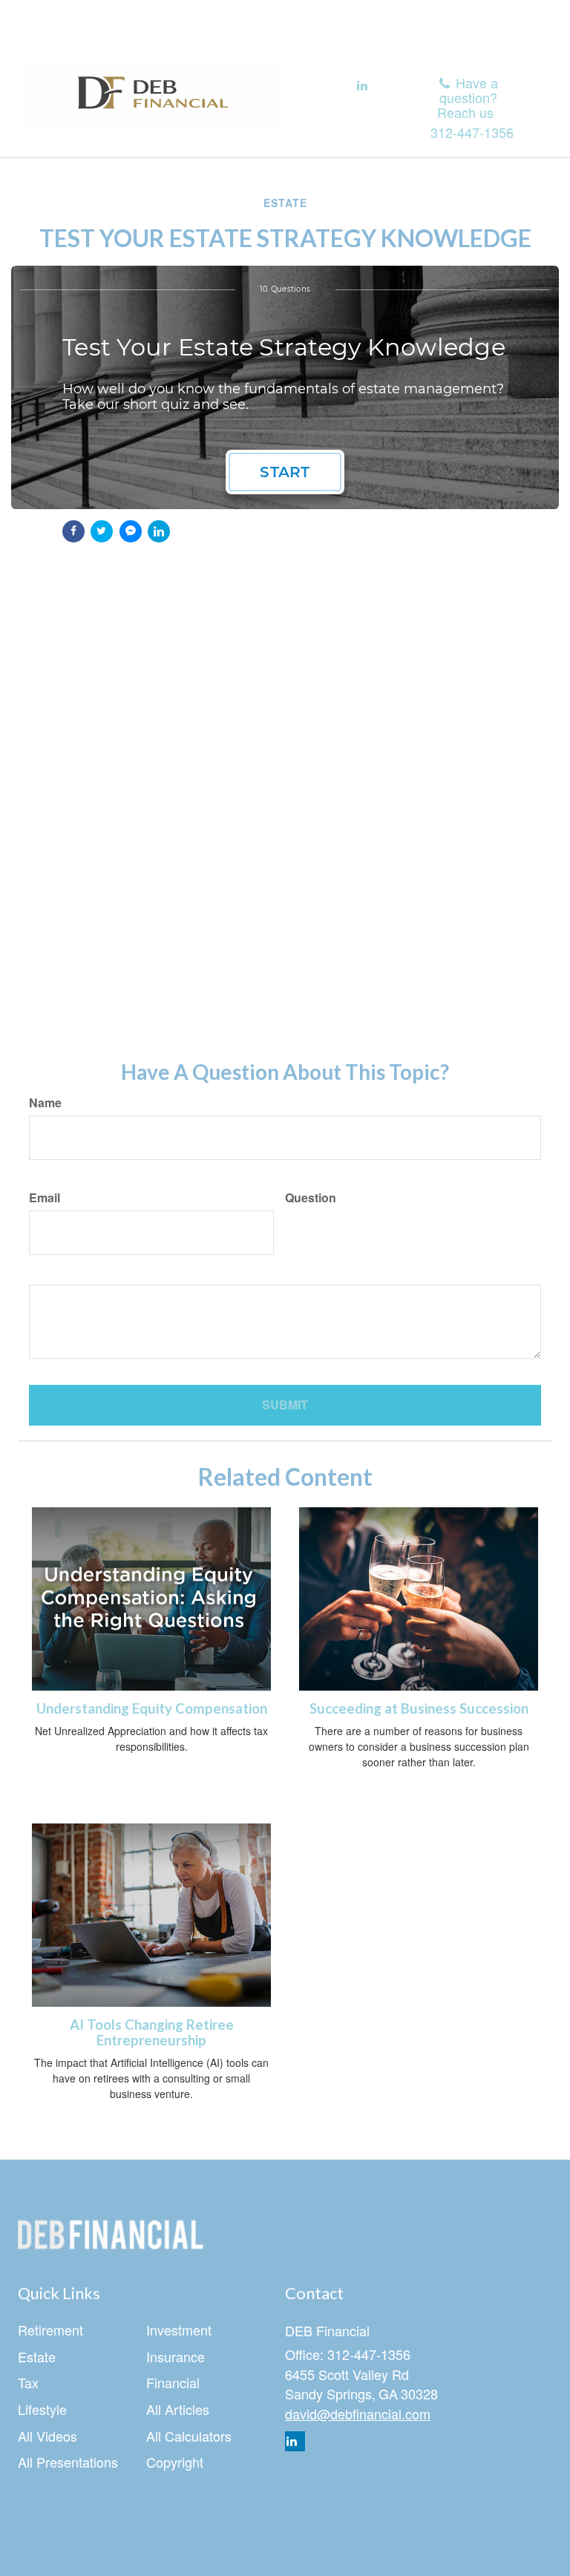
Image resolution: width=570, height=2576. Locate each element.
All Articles (178, 2409)
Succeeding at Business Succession (419, 1708)
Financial (173, 2382)
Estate (37, 2356)
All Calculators (189, 2436)
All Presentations (68, 2462)
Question (311, 1198)
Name (45, 1103)
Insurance (176, 2356)
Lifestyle (42, 2409)
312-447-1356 (472, 132)
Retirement (50, 2330)
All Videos (47, 2436)
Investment (179, 2330)
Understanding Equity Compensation (152, 1708)
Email (45, 1198)
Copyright (175, 2462)
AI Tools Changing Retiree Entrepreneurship (152, 2032)
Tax (28, 2382)
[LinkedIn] (362, 86)
